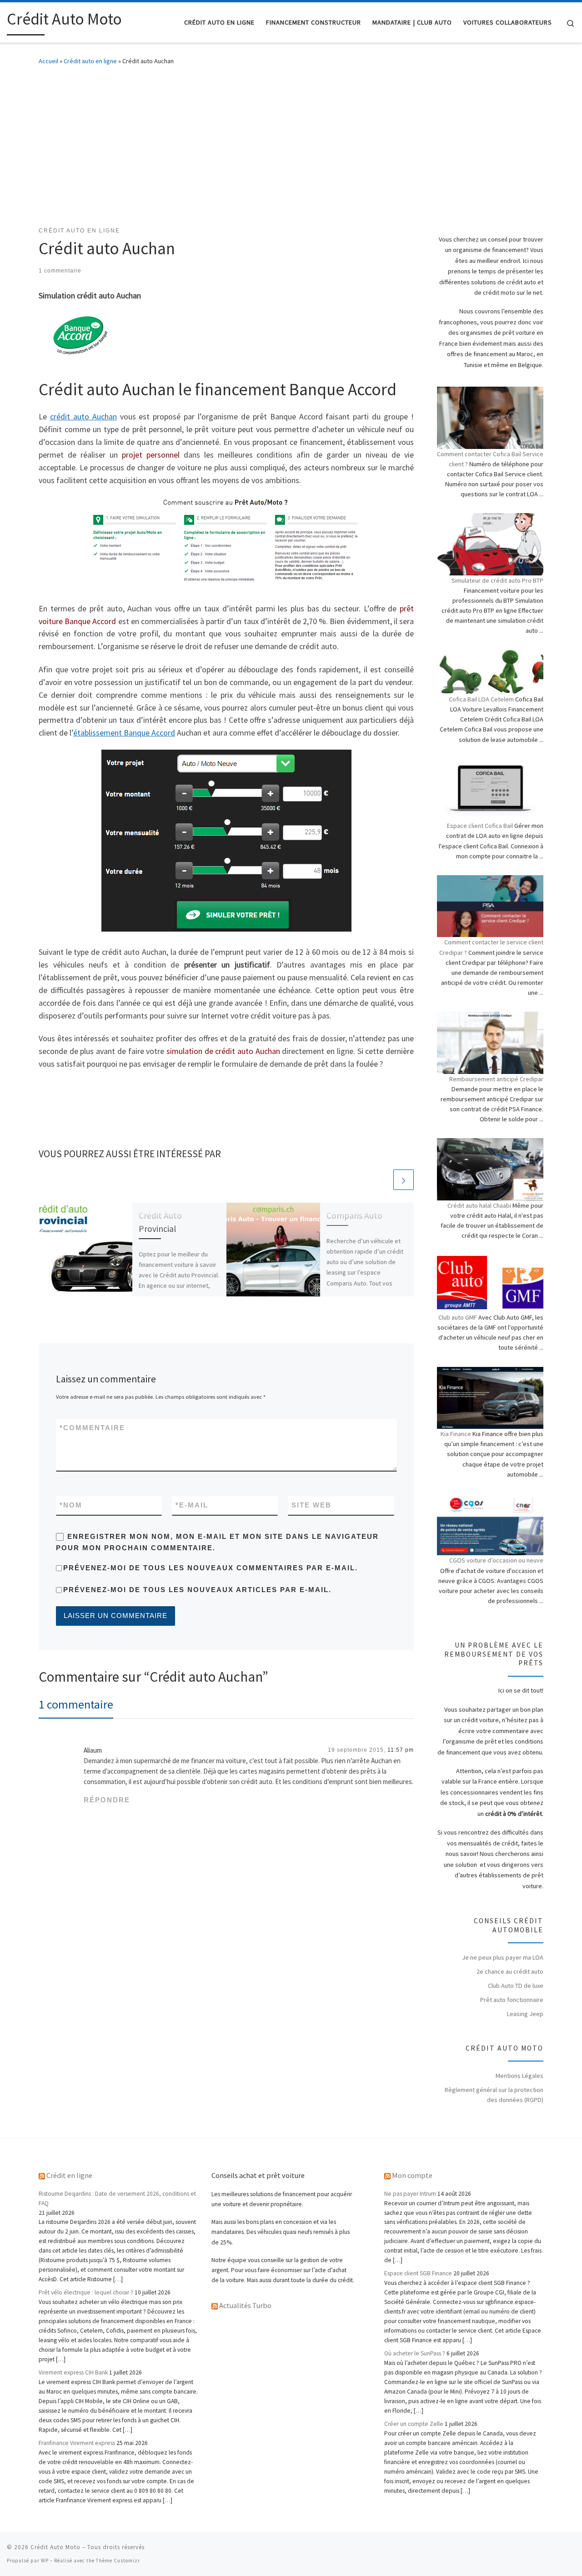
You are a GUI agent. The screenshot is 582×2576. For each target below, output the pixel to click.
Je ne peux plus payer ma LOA (503, 1957)
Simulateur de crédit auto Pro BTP (497, 580)
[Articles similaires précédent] (382, 1180)
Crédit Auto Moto (55, 2547)
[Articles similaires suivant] (404, 1180)
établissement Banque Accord (124, 733)
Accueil (48, 61)
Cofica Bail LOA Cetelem (481, 699)
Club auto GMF (458, 1317)
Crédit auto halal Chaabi (479, 1205)
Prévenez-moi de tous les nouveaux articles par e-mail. (197, 1590)
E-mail (192, 1505)
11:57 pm (401, 1750)
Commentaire (92, 1428)
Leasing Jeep (525, 2014)
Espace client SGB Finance (418, 2273)
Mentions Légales (519, 2076)
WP (45, 2561)
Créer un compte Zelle (414, 2424)
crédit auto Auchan (83, 416)
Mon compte (412, 2175)
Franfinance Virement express (77, 2443)
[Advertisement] (291, 144)
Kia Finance (456, 1434)
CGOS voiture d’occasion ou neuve (496, 1560)
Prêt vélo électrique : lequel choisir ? (86, 2292)
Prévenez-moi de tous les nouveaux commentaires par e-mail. (211, 1568)
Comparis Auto (354, 1215)
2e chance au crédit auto (510, 1971)
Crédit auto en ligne (90, 61)
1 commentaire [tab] (76, 1704)
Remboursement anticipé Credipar (496, 1079)
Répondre (107, 1800)
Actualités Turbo (245, 2305)
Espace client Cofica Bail (480, 826)
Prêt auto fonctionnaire (512, 2000)
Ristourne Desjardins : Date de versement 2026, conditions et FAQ (117, 2198)
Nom (71, 1505)
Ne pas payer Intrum (410, 2194)
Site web (311, 1505)
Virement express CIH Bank (73, 2372)
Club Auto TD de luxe (516, 1986)
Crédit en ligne (69, 2175)
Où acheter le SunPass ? (415, 2353)
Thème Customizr (118, 2561)
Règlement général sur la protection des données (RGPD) (494, 2095)
